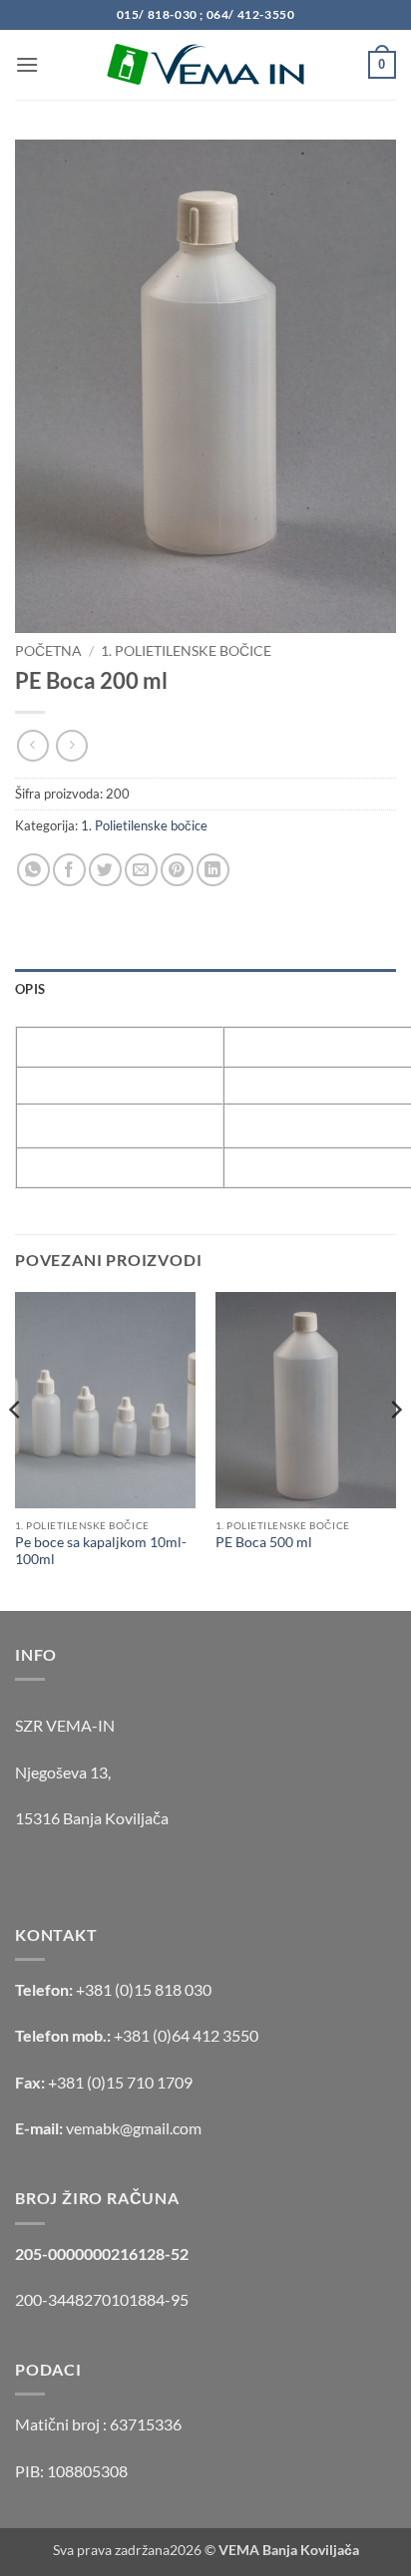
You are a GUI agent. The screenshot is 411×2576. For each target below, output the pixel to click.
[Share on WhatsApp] (33, 870)
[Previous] (16, 1449)
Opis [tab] (30, 989)
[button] (27, 64)
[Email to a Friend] (141, 870)
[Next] (395, 1449)
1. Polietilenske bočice (186, 651)
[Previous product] (71, 745)
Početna (48, 651)
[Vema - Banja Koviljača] (205, 65)
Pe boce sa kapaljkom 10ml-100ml (101, 1551)
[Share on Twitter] (105, 870)
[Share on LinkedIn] (213, 870)
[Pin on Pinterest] (177, 870)
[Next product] (32, 745)
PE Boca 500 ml (264, 1542)
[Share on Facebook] (69, 870)
